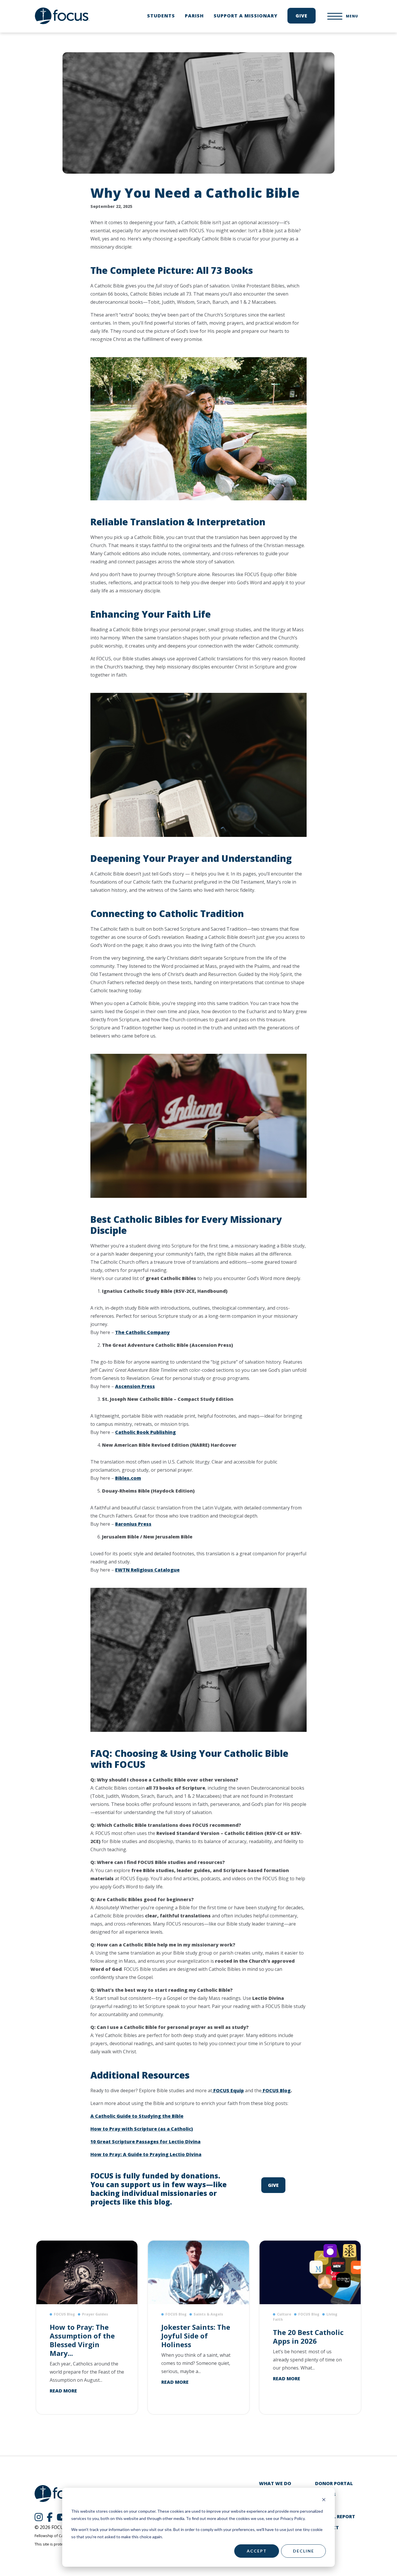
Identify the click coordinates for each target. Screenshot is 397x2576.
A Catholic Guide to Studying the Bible (137, 2116)
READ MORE (63, 2391)
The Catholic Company (142, 1332)
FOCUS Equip (228, 2090)
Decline (304, 2551)
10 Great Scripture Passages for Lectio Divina (145, 2142)
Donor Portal (334, 2483)
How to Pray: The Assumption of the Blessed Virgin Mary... (82, 2340)
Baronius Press (133, 1524)
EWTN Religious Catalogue (147, 1570)
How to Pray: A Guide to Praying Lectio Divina (146, 2154)
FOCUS (62, 16)
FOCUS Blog (276, 2090)
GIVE (273, 2185)
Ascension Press (135, 1386)
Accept (257, 2551)
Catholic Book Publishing (145, 1432)
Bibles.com (128, 1478)
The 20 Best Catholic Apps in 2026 (308, 2337)
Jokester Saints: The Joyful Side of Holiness (196, 2336)
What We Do (275, 2483)
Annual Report (335, 2516)
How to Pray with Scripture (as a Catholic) (142, 2129)
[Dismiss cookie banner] (324, 2500)
